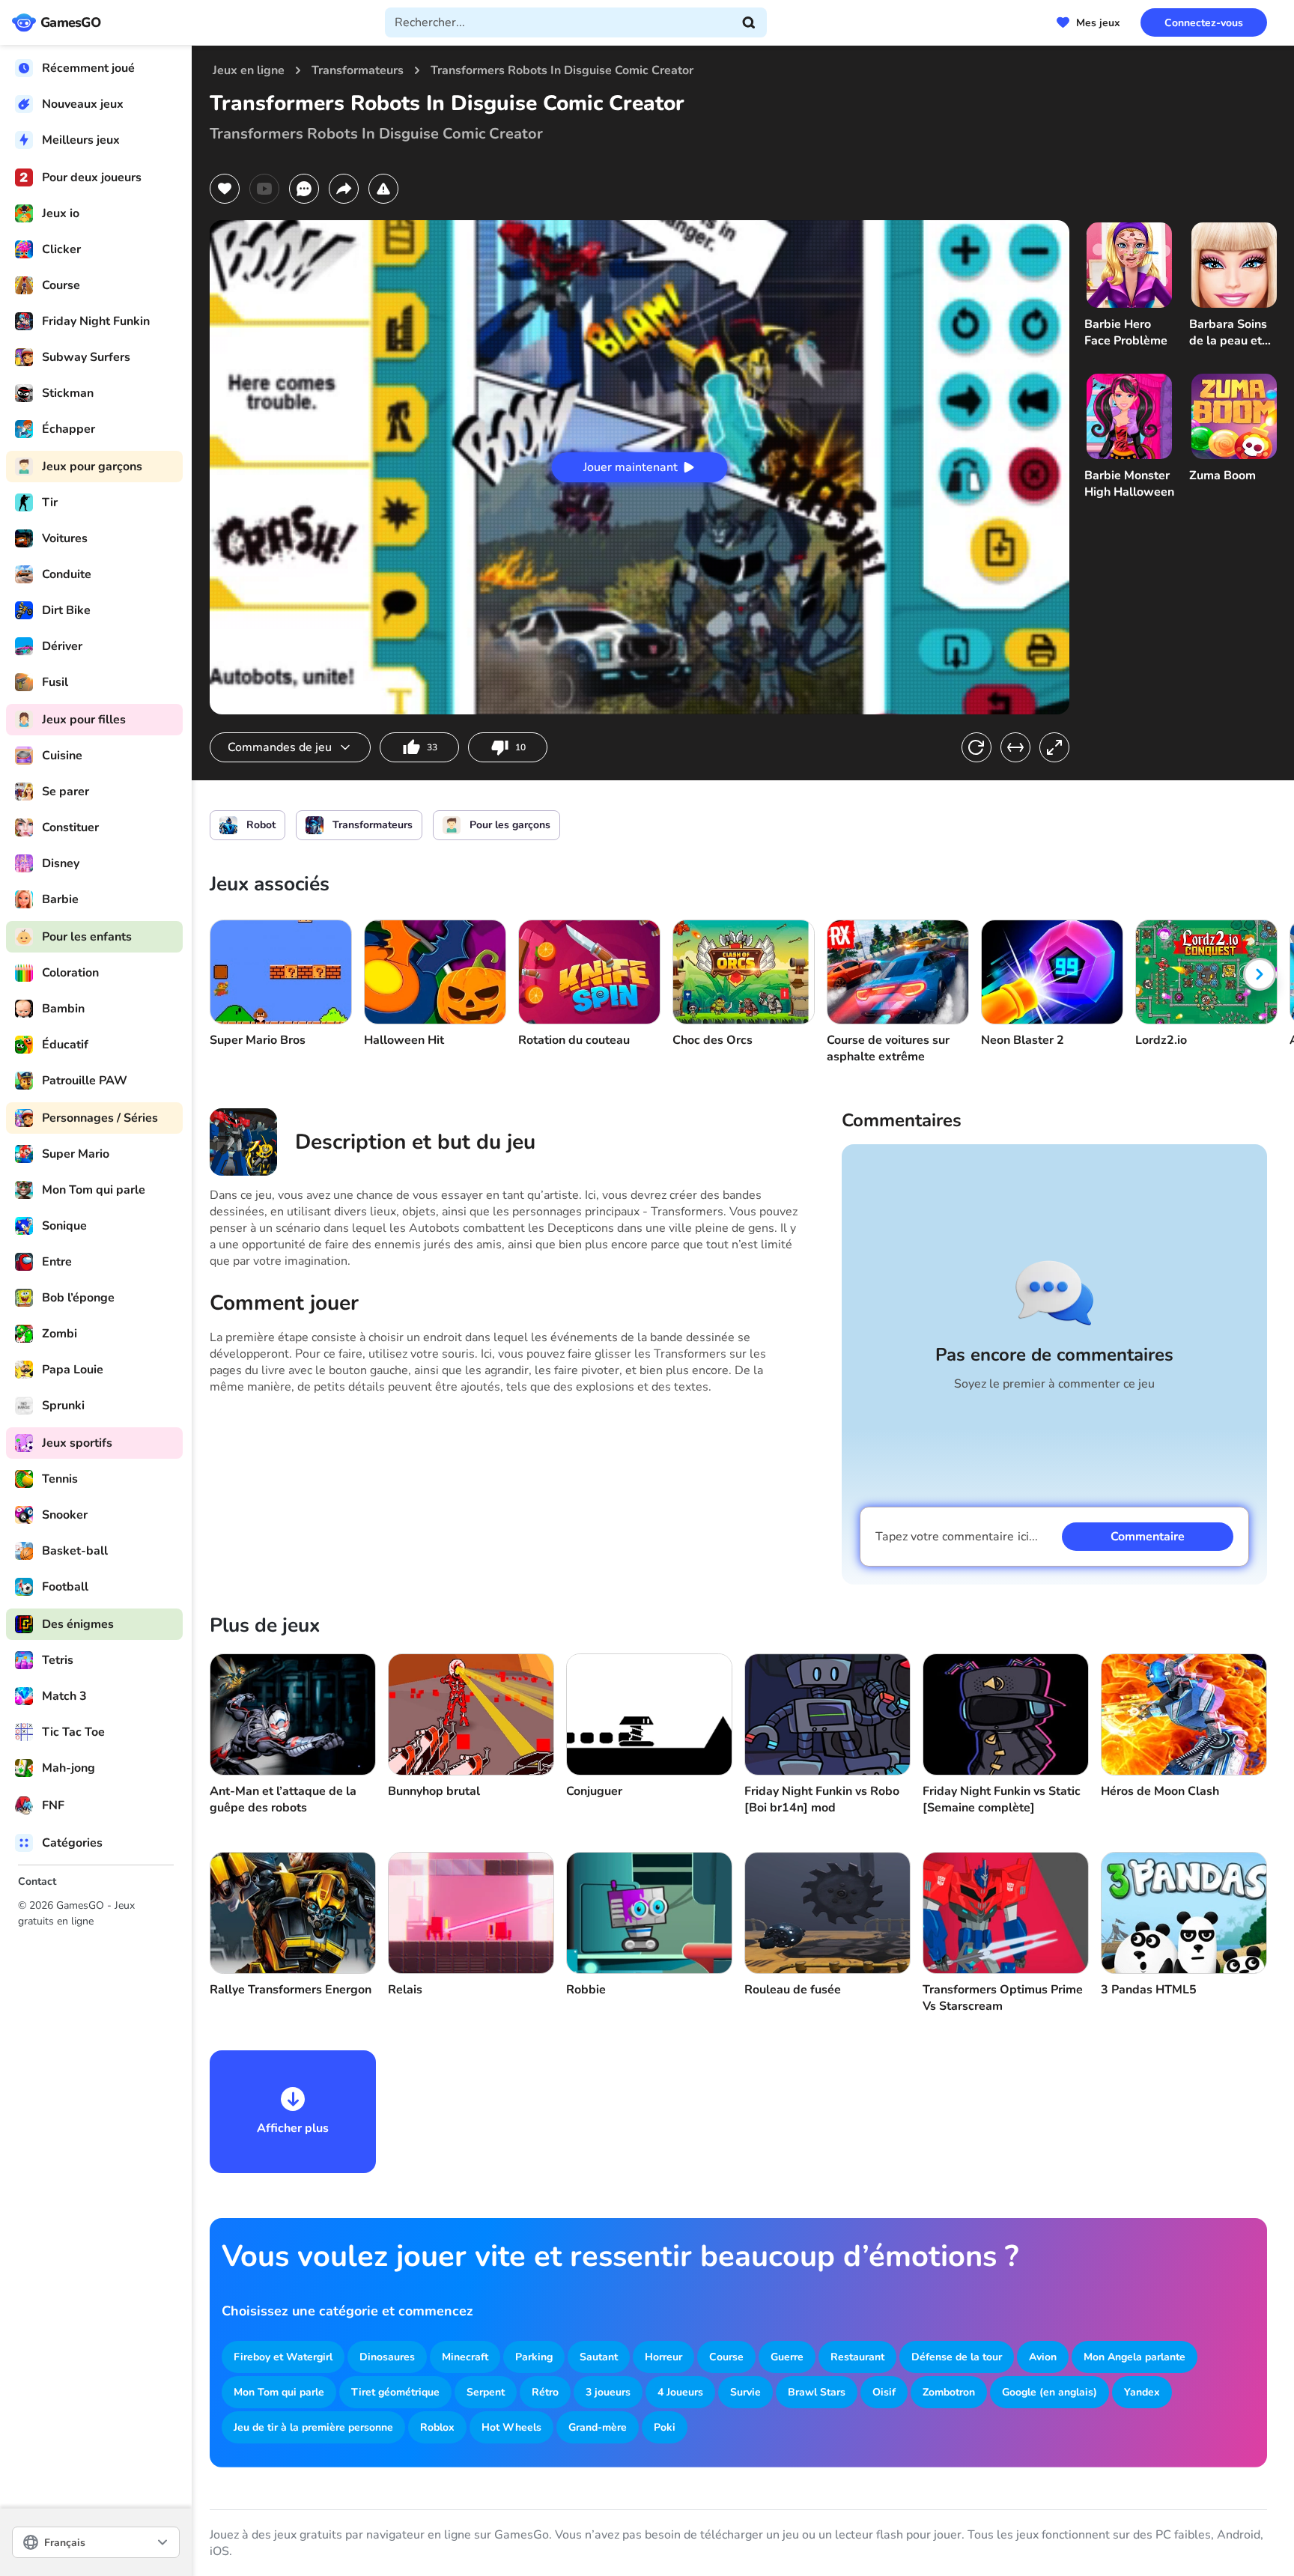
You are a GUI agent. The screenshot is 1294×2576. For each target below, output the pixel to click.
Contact (37, 1881)
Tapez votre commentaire (957, 1537)
